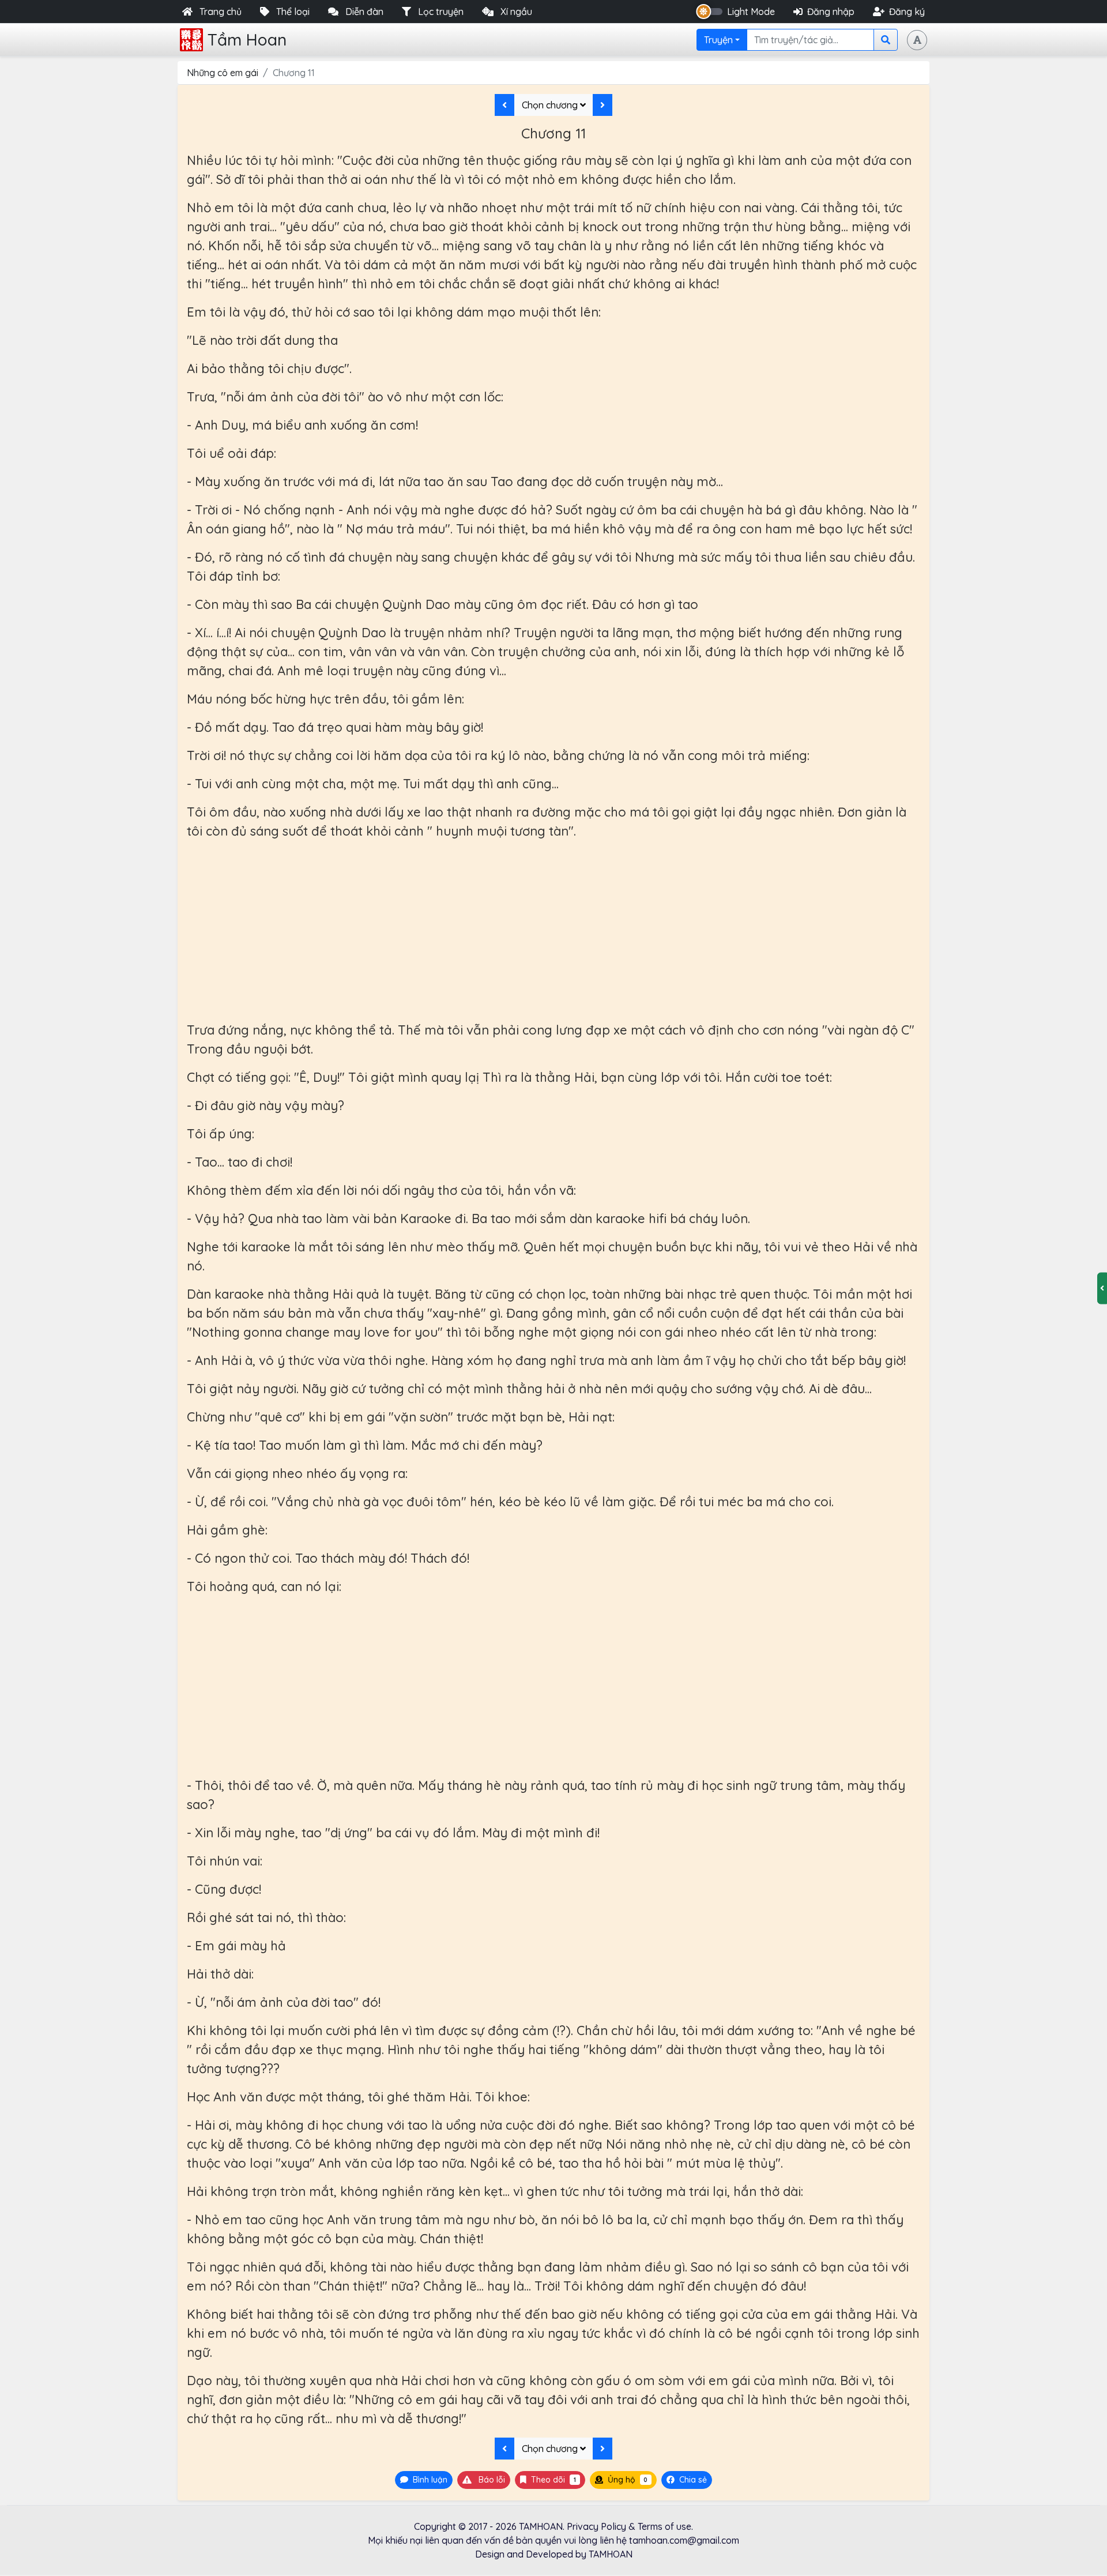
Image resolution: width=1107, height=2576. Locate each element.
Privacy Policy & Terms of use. (630, 2526)
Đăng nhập (831, 12)
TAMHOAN (541, 2526)
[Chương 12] (603, 105)
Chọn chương (551, 105)
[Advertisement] (553, 931)
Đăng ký (907, 12)
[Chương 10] (504, 105)
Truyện (718, 40)
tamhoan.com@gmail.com (684, 2540)
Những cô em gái (223, 73)
